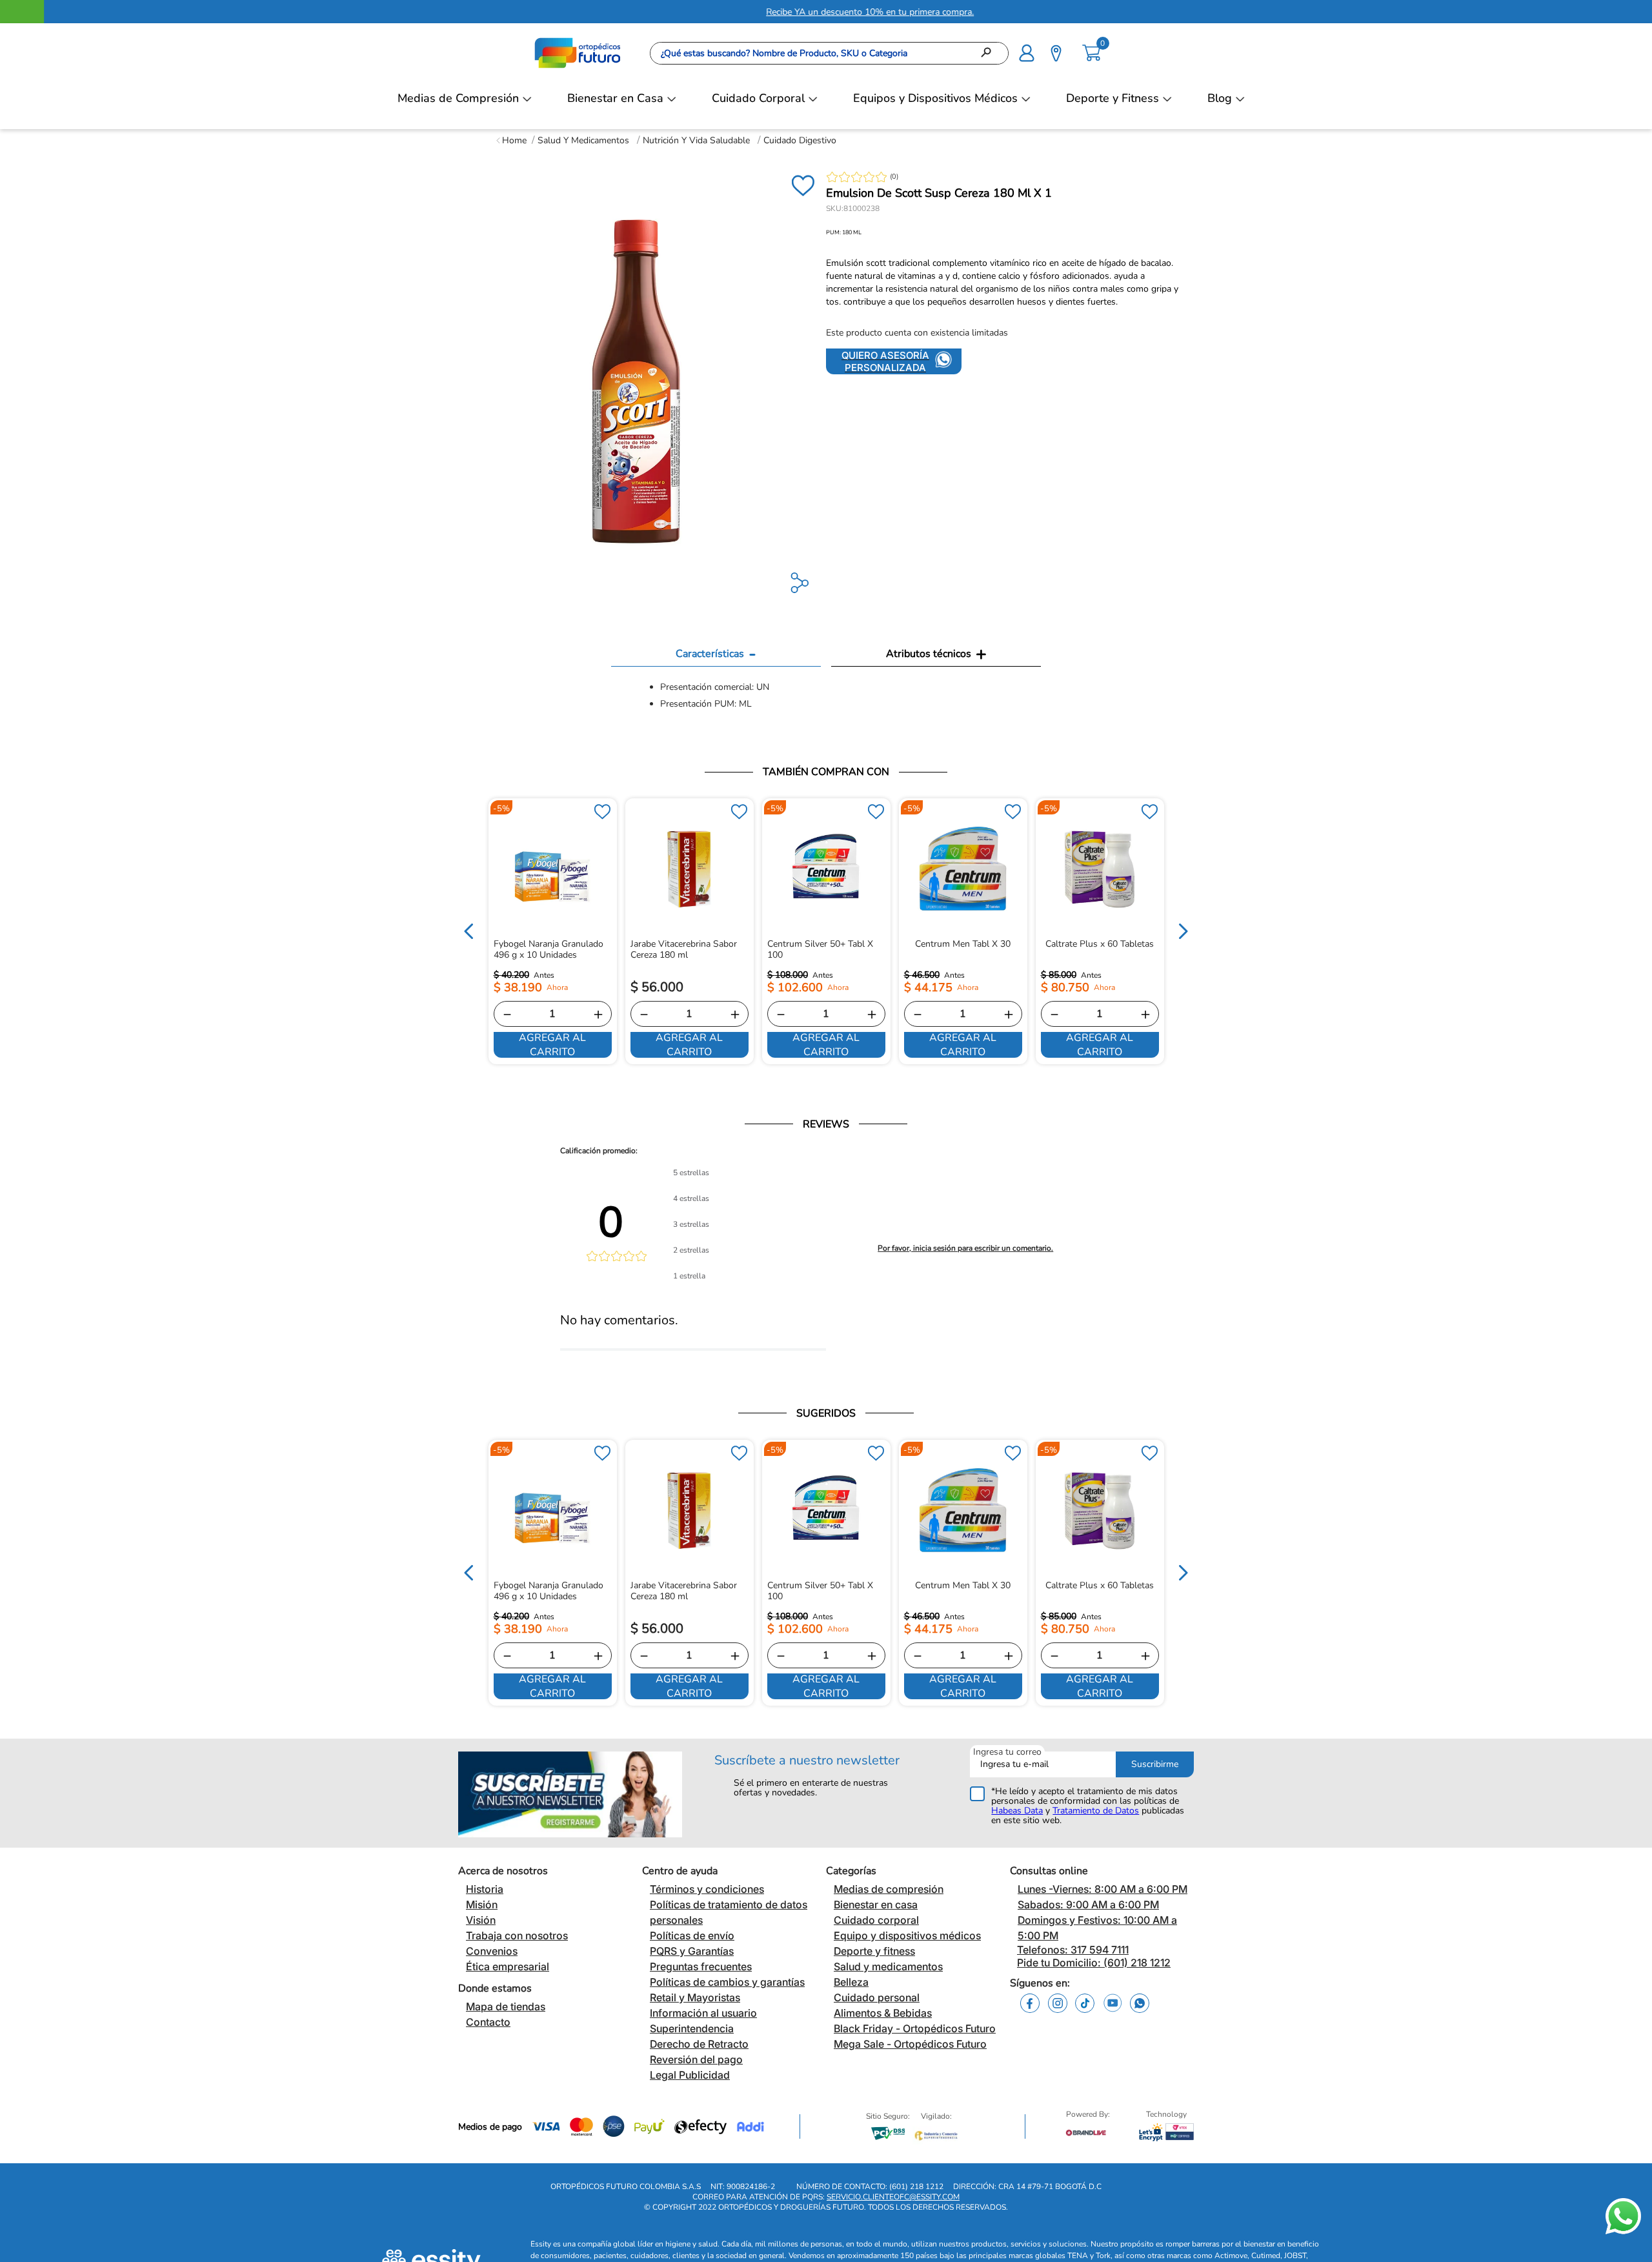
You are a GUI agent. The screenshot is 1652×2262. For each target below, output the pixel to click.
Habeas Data (1017, 1811)
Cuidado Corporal (758, 98)
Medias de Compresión (458, 98)
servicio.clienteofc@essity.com (893, 2197)
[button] (1027, 52)
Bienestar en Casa (615, 98)
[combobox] (829, 53)
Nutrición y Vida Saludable (696, 140)
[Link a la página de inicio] (511, 140)
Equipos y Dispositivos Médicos (935, 98)
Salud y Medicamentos (583, 140)
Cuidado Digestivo (800, 140)
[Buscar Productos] (990, 53)
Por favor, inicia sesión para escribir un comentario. (965, 1248)
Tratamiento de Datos (1096, 1811)
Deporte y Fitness (1113, 98)
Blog (1220, 98)
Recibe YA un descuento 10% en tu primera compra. (826, 12)
